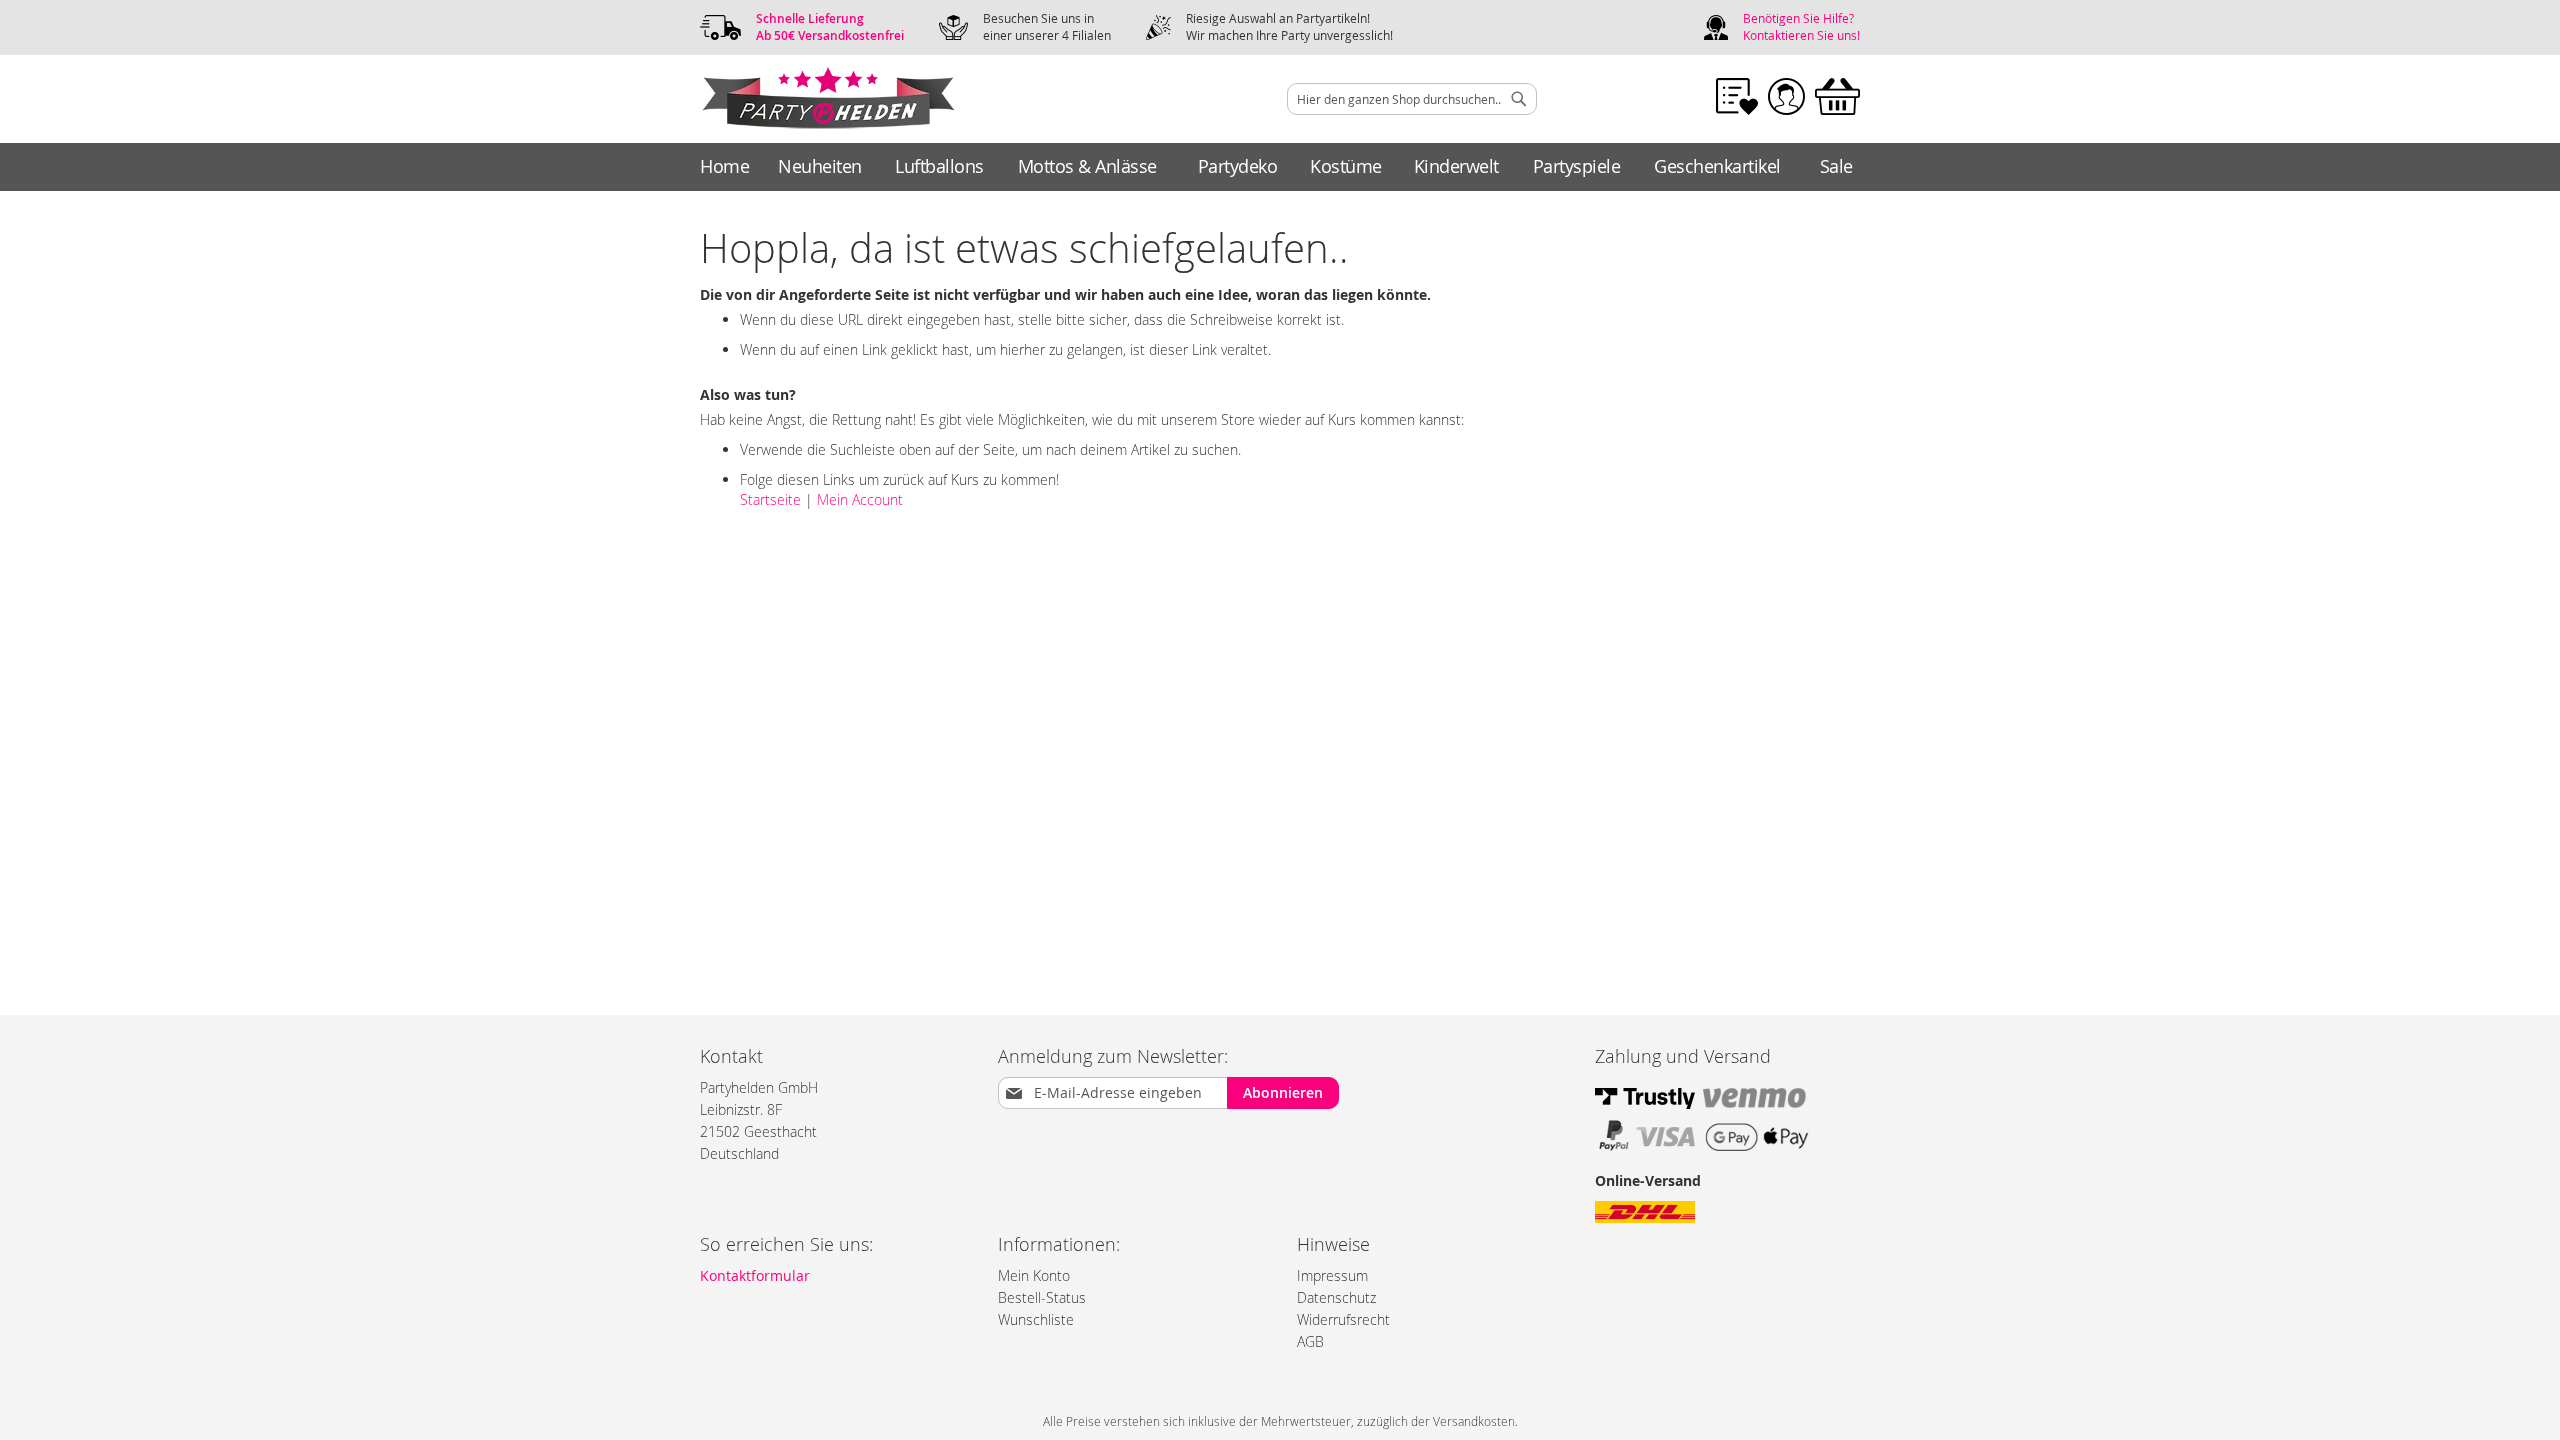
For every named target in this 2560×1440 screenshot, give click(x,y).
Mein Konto (1034, 1275)
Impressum (1332, 1275)
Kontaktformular (755, 1275)
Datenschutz (1336, 1297)
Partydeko (1238, 166)
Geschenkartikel (1717, 166)
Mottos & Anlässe (1087, 166)
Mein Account (860, 499)
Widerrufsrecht (1343, 1319)
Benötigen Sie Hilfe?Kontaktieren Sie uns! (1801, 26)
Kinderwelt (1456, 166)
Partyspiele (1577, 166)
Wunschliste (1036, 1319)
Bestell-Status (1042, 1297)
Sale (1836, 166)
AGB (1310, 1341)
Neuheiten (820, 166)
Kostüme (1346, 166)
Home (724, 166)
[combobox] (1412, 99)
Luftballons (939, 166)
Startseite (770, 499)
